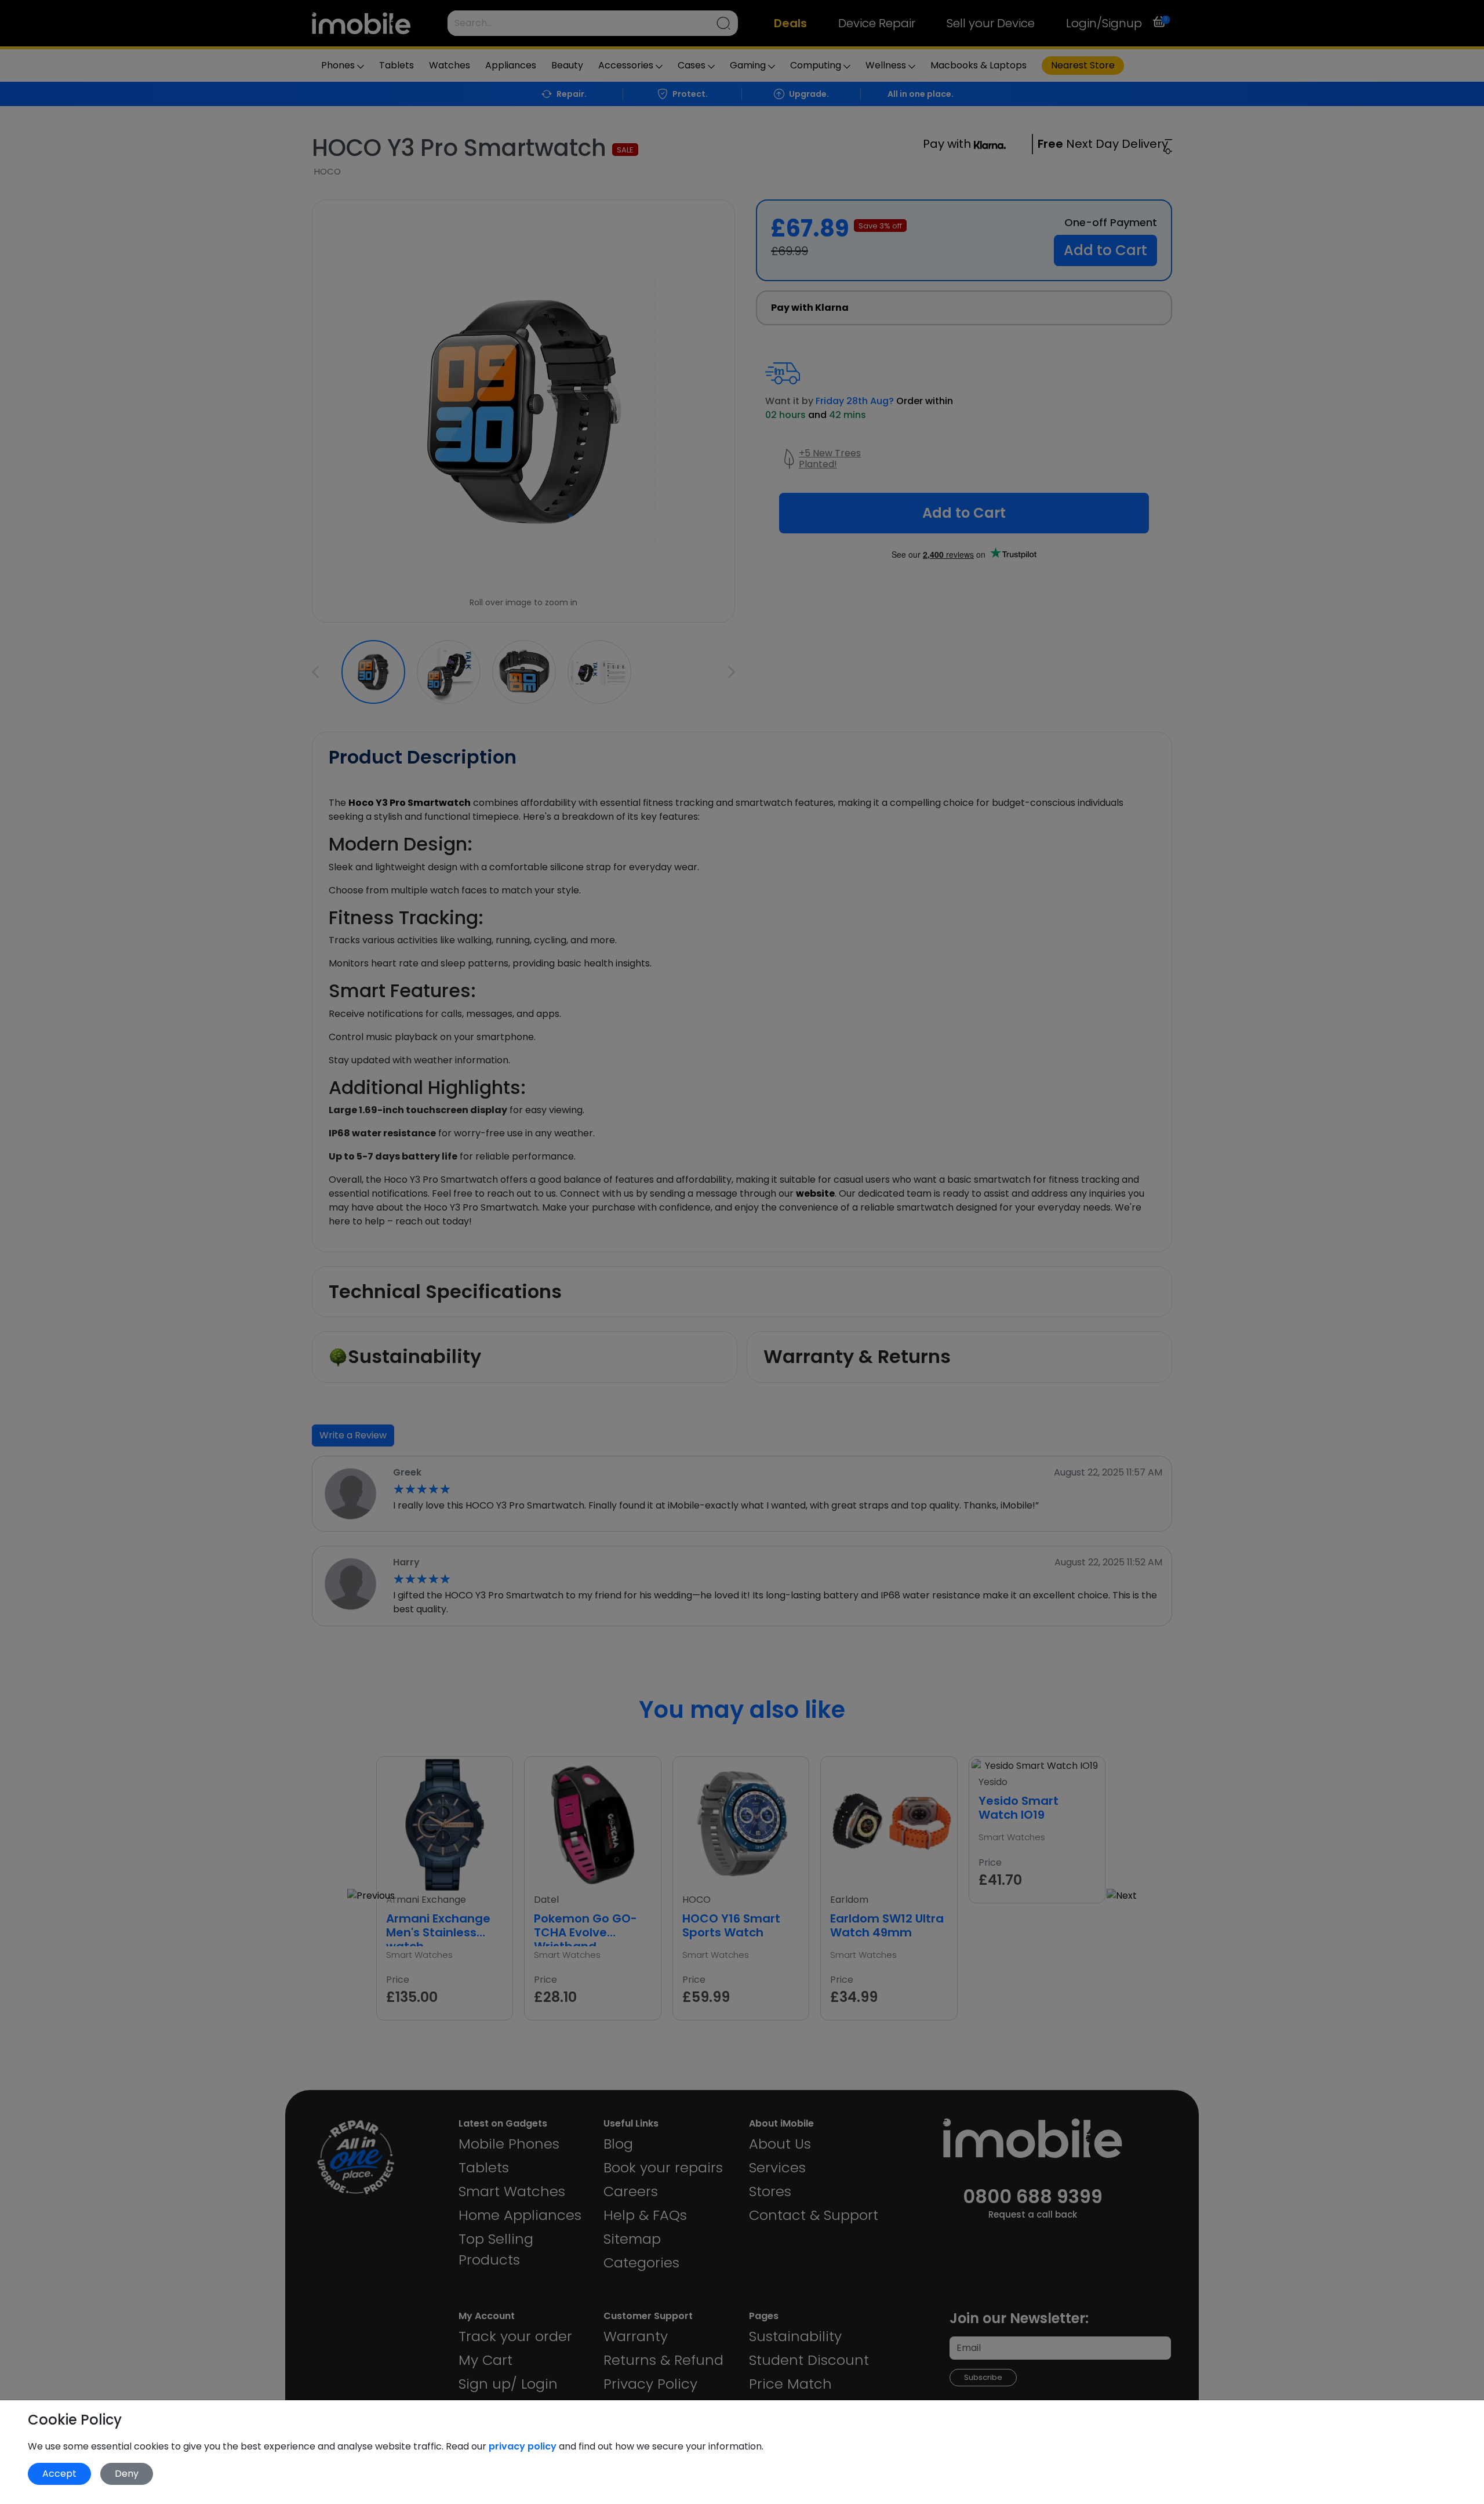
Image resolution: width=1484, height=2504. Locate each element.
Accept (59, 2474)
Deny (127, 2474)
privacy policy (524, 2446)
